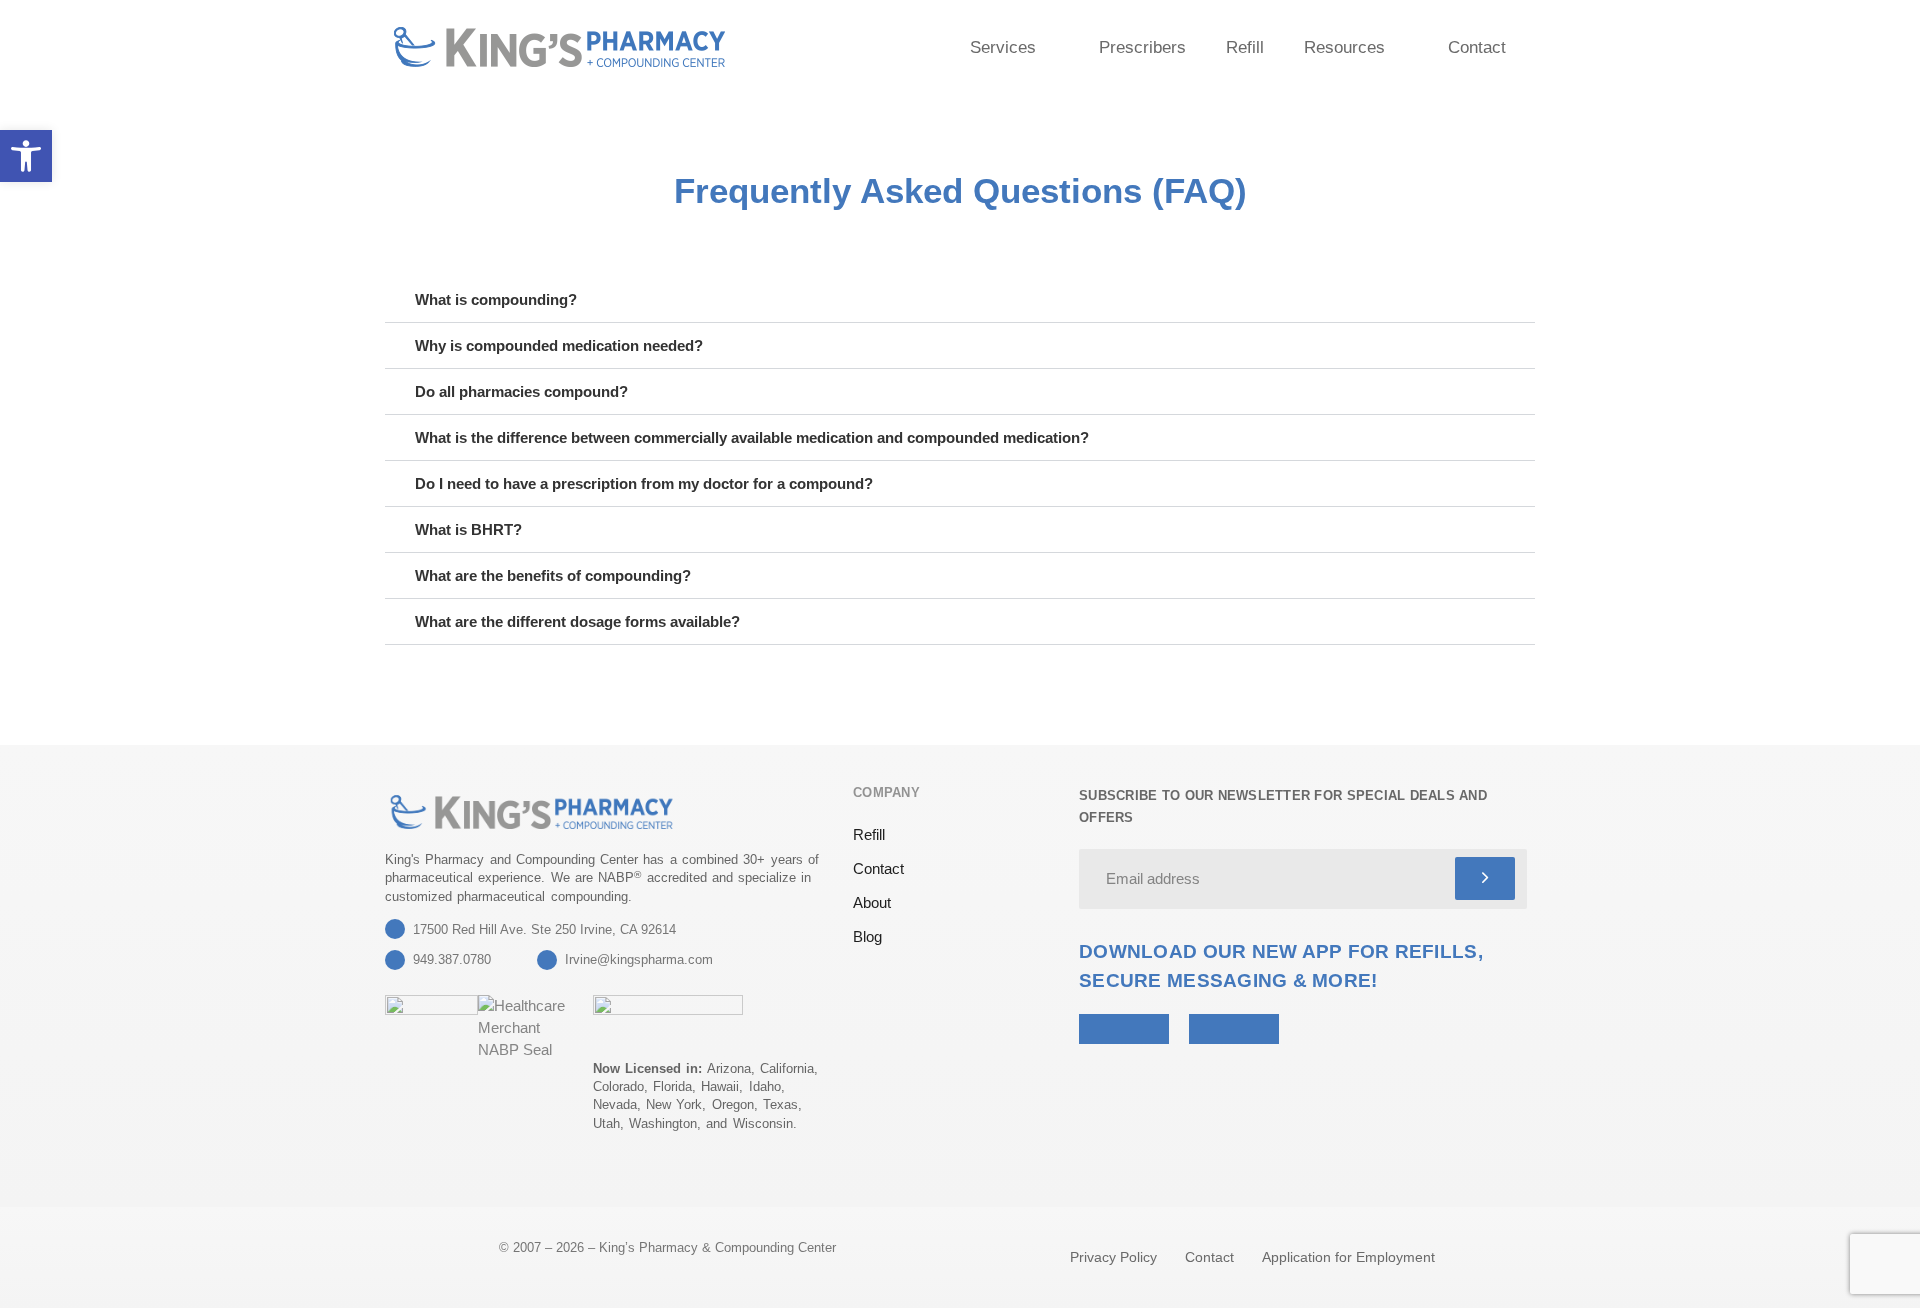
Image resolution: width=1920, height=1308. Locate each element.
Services (1003, 47)
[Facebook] (446, 1178)
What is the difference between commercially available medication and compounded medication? (752, 437)
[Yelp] (397, 1178)
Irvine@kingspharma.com (639, 959)
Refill (1245, 47)
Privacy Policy (1113, 1257)
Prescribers (1142, 47)
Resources (1344, 47)
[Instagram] (495, 1178)
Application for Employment (1348, 1257)
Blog (867, 936)
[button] (960, 300)
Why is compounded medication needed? (559, 345)
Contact (1477, 47)
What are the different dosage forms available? (577, 621)
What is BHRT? (468, 529)
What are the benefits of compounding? (553, 575)
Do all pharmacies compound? (521, 391)
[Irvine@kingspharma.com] (547, 960)
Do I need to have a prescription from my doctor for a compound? (644, 483)
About (872, 902)
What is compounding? (496, 299)
